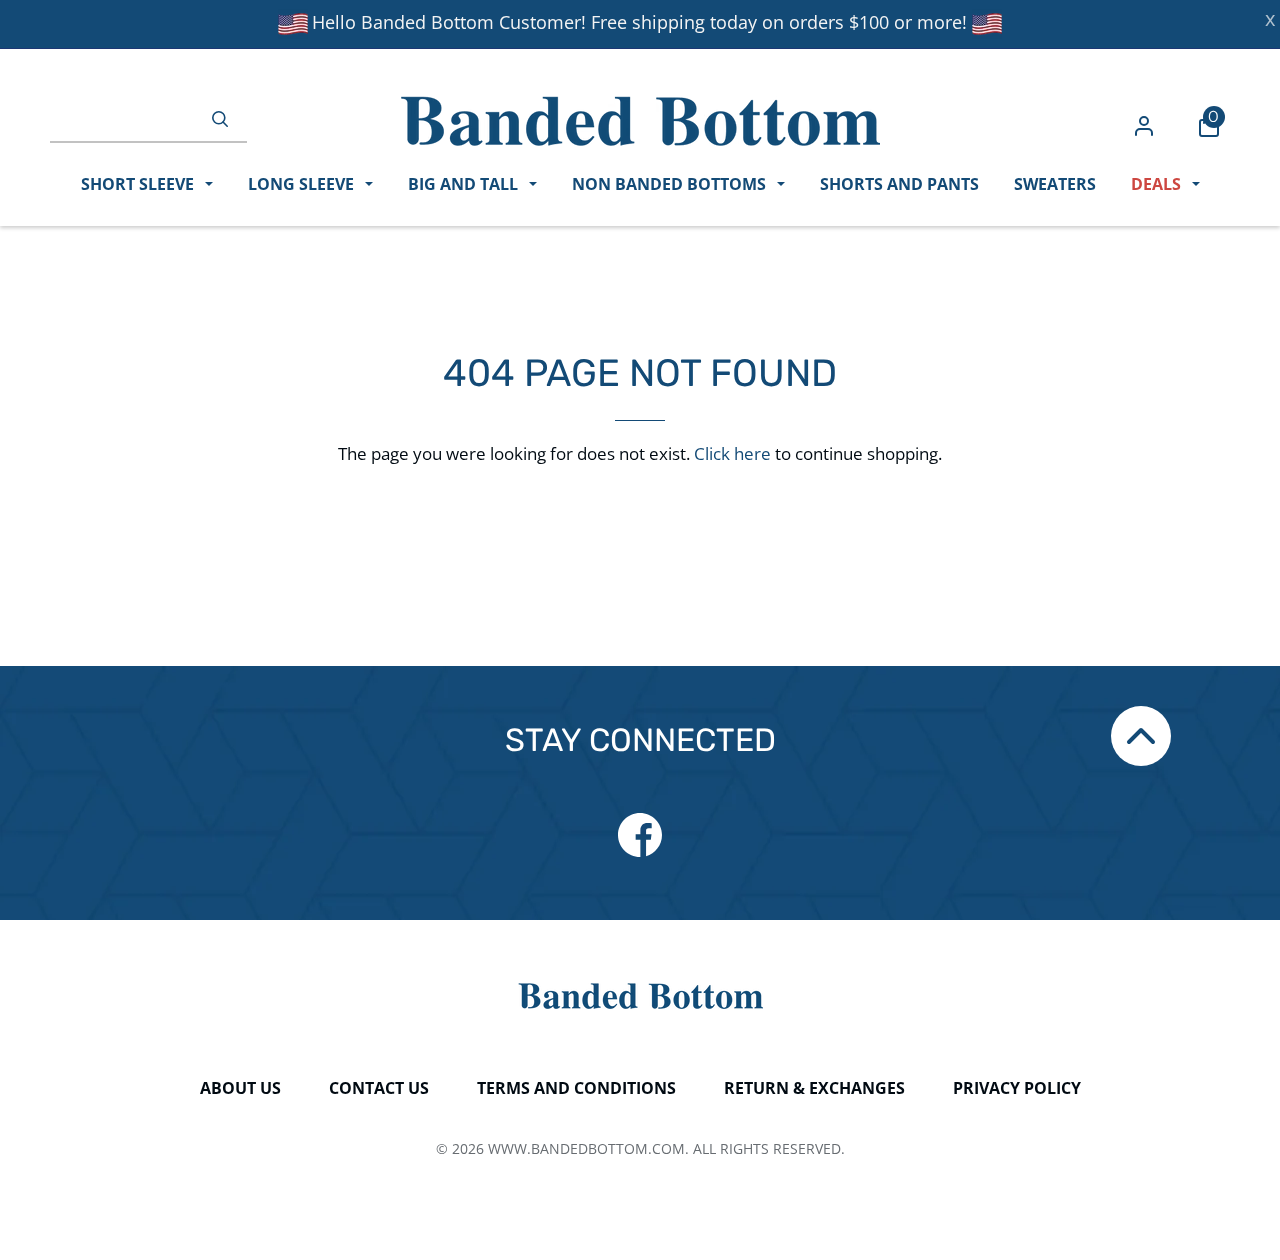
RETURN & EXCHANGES (814, 1088)
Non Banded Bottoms (671, 184)
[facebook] (640, 835)
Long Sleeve (303, 184)
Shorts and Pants (899, 184)
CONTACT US (379, 1088)
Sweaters (1055, 184)
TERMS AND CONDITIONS (576, 1088)
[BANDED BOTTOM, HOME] (640, 121)
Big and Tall (465, 184)
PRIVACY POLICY (1017, 1088)
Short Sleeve (139, 184)
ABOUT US (240, 1088)
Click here (732, 453)
